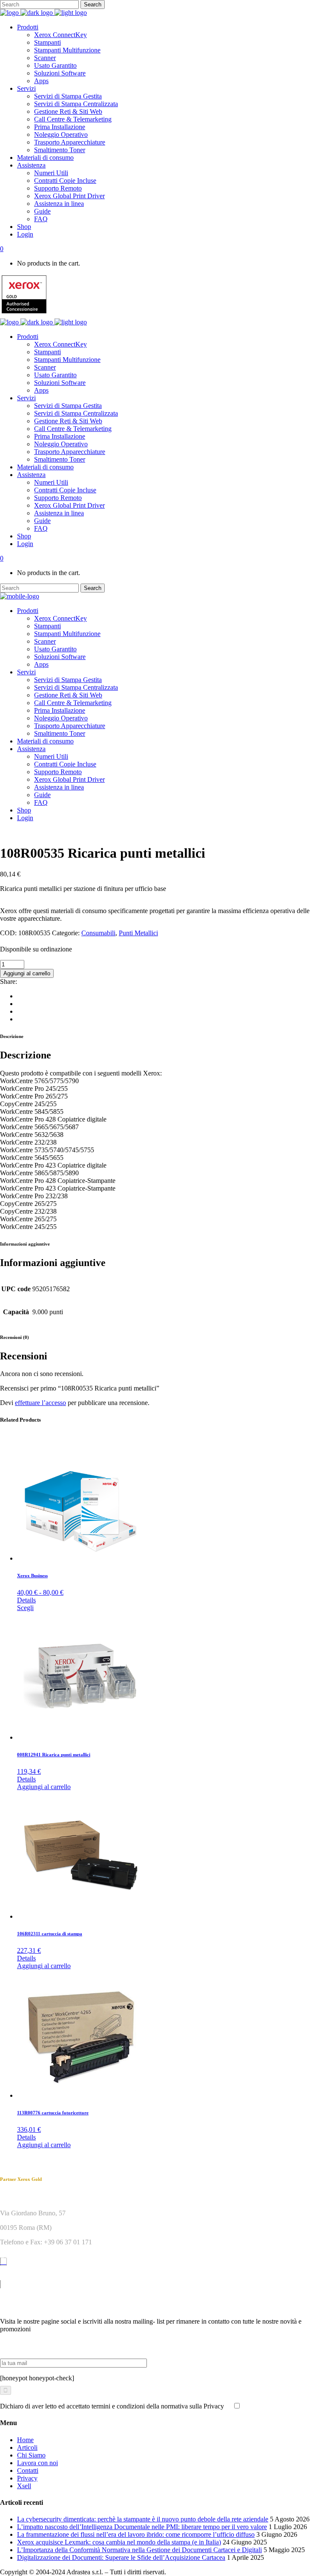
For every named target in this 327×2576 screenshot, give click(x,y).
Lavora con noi (37, 2463)
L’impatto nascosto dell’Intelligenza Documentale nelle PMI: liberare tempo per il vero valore (142, 2527)
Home (25, 2440)
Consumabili (98, 933)
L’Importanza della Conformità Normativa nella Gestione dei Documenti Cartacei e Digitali (139, 2550)
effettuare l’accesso (40, 1403)
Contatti (28, 2470)
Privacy (27, 2478)
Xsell (24, 2486)
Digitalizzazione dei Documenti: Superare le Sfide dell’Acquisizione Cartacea (121, 2557)
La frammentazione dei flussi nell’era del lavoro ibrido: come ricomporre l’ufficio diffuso (136, 2534)
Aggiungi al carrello (27, 973)
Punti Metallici (138, 933)
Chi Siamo (31, 2455)
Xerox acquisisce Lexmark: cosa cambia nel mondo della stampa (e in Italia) (119, 2542)
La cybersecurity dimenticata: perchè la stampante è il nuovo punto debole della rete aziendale (143, 2519)
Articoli (27, 2447)
